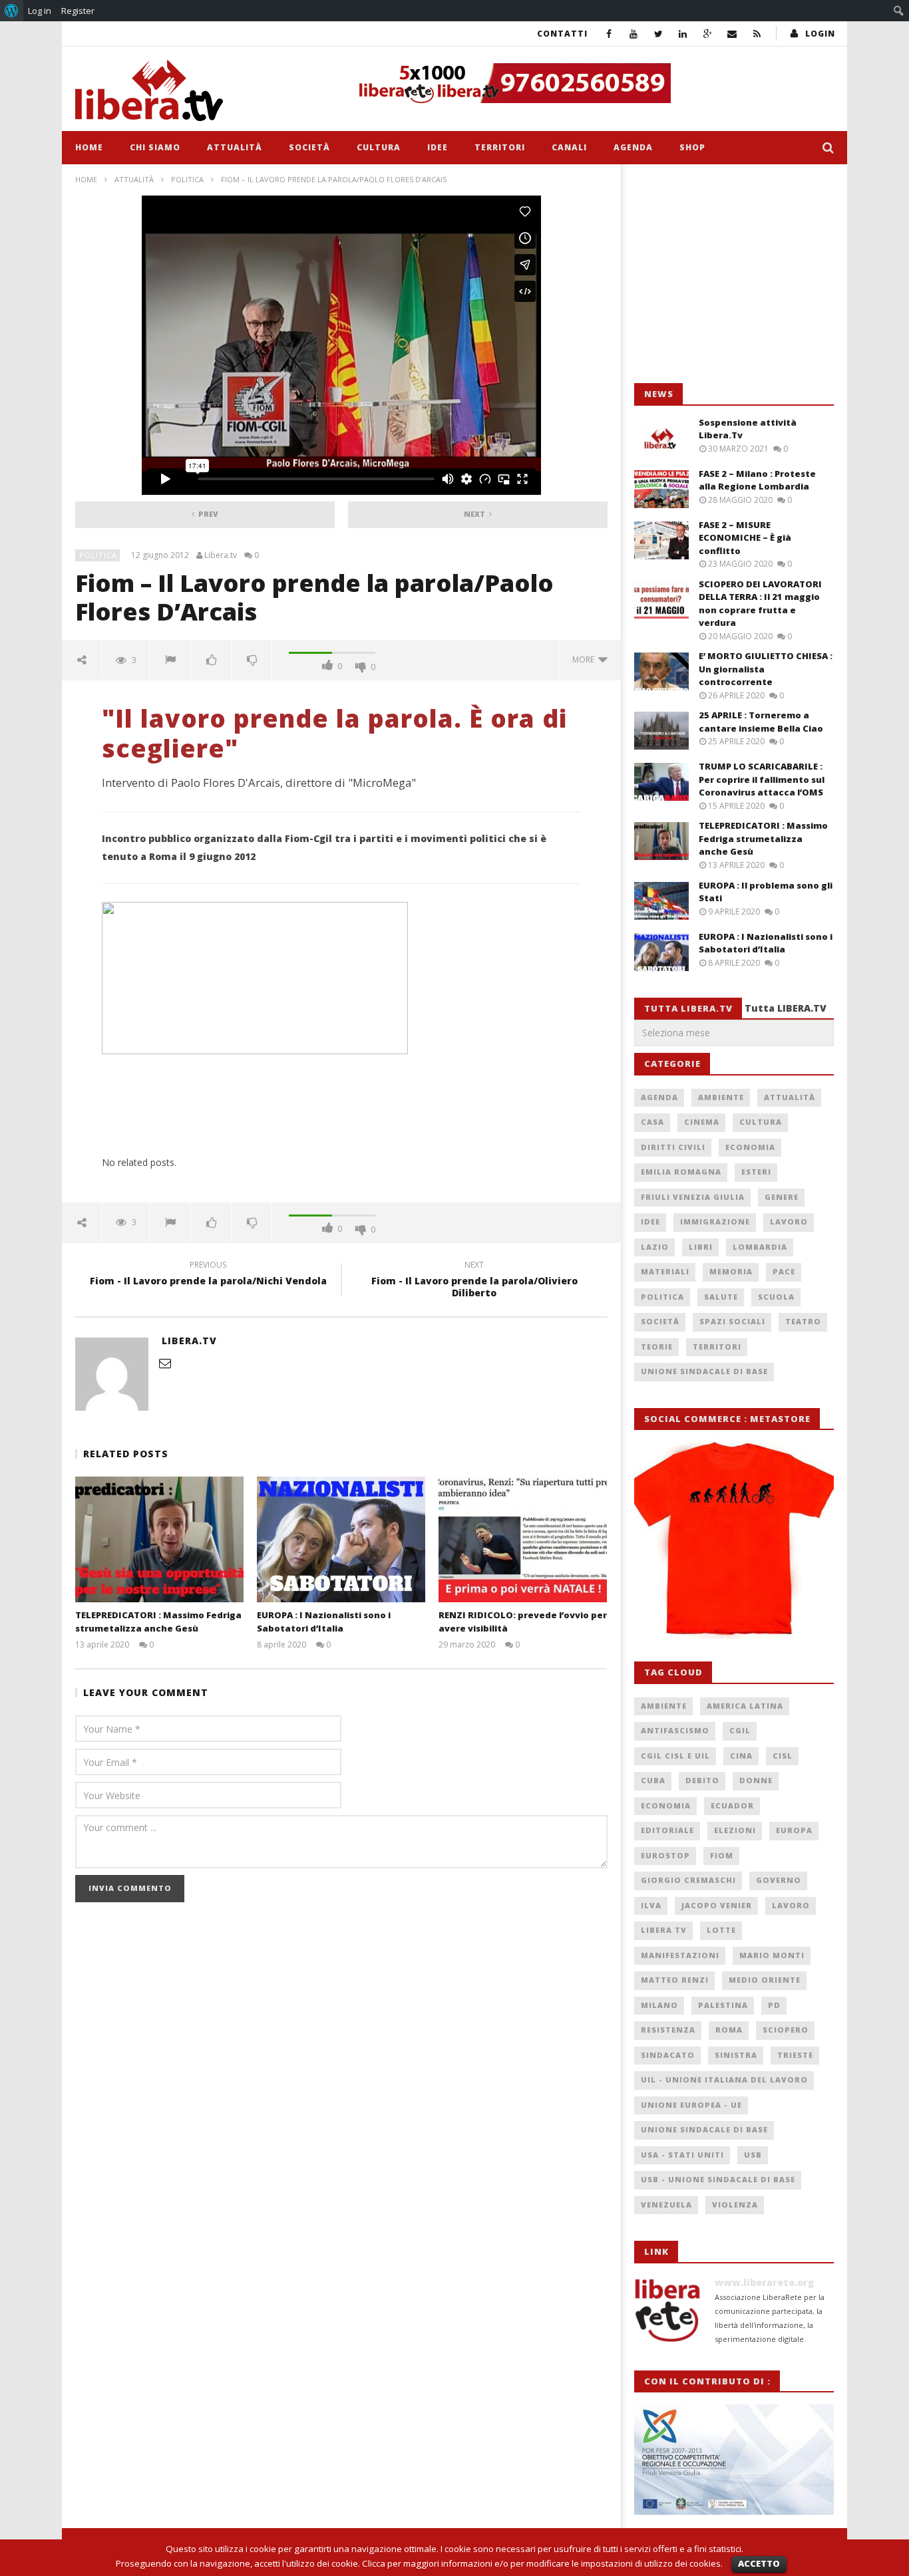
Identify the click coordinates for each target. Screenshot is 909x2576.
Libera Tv (664, 1930)
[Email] (732, 34)
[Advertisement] (734, 274)
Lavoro (789, 1221)
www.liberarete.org (764, 2282)
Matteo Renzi (675, 1980)
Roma (729, 2030)
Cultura (379, 147)
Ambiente (721, 1097)
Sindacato (668, 2055)
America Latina (745, 1706)
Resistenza (668, 2030)
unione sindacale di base (704, 2129)
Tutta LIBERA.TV (786, 1008)
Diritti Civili (673, 1147)
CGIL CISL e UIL (675, 1756)
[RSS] (757, 34)
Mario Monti (772, 1955)
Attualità (235, 147)
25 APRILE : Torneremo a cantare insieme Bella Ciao (761, 722)
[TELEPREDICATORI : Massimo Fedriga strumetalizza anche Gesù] (159, 1539)
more (585, 659)
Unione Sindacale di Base (704, 1371)
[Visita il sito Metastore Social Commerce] (592, 83)
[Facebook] (609, 34)
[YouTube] (634, 34)
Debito (702, 1780)
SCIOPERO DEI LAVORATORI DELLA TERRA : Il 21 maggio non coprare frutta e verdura (760, 604)
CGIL (740, 1730)
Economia (750, 1147)
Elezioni (735, 1830)
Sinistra (736, 2055)
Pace (784, 1271)
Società (309, 147)
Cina (741, 1756)
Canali (569, 147)
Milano (659, 2005)
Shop (692, 147)
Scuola (776, 1297)
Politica (187, 179)
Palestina (723, 2005)
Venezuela (666, 2205)
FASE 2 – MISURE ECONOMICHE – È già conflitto (745, 538)
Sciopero (786, 2030)
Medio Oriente (765, 1980)
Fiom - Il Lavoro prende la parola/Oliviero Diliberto (474, 1281)
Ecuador (732, 1805)
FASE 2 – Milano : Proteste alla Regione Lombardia (757, 480)
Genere (782, 1197)
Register (78, 11)
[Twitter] (658, 34)
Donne (756, 1780)
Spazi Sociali (732, 1321)
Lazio (655, 1247)
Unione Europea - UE (691, 2105)
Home (89, 147)
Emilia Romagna (681, 1172)
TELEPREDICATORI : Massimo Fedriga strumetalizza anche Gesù (158, 1622)
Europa (794, 1830)
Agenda (633, 147)
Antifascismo (675, 1730)
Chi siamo (155, 147)
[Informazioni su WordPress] (12, 11)
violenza (735, 2205)
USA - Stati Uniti (682, 2155)
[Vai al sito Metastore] (734, 1538)
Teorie (657, 1347)
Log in (40, 11)
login (820, 34)
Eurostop (665, 1855)
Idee (438, 147)
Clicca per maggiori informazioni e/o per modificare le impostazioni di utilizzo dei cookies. (542, 2563)
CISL (783, 1756)
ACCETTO (759, 2563)
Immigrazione (715, 1221)
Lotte (721, 1930)
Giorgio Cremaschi (688, 1880)
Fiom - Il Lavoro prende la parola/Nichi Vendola (208, 1275)
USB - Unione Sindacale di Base (718, 2179)
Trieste (795, 2055)
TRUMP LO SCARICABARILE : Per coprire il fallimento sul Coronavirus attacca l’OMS (762, 779)
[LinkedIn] (683, 34)
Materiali (665, 1271)
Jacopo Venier (717, 1905)
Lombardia (760, 1247)
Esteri (756, 1172)
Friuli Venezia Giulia (693, 1197)
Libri (701, 1247)
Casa (652, 1122)
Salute (721, 1297)
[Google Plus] (708, 34)
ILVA (651, 1905)
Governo (779, 1880)
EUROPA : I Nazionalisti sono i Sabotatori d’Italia (324, 1622)
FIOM (722, 1855)
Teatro (803, 1321)
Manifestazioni (680, 1955)
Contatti (562, 34)
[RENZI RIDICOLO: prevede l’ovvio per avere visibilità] (523, 1539)
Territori (500, 147)
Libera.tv (221, 555)
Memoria (731, 1271)
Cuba (653, 1780)
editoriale (667, 1830)
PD (774, 2005)
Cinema (702, 1122)
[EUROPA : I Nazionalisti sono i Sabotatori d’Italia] (341, 1539)
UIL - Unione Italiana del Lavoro (724, 2079)
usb (753, 2155)
